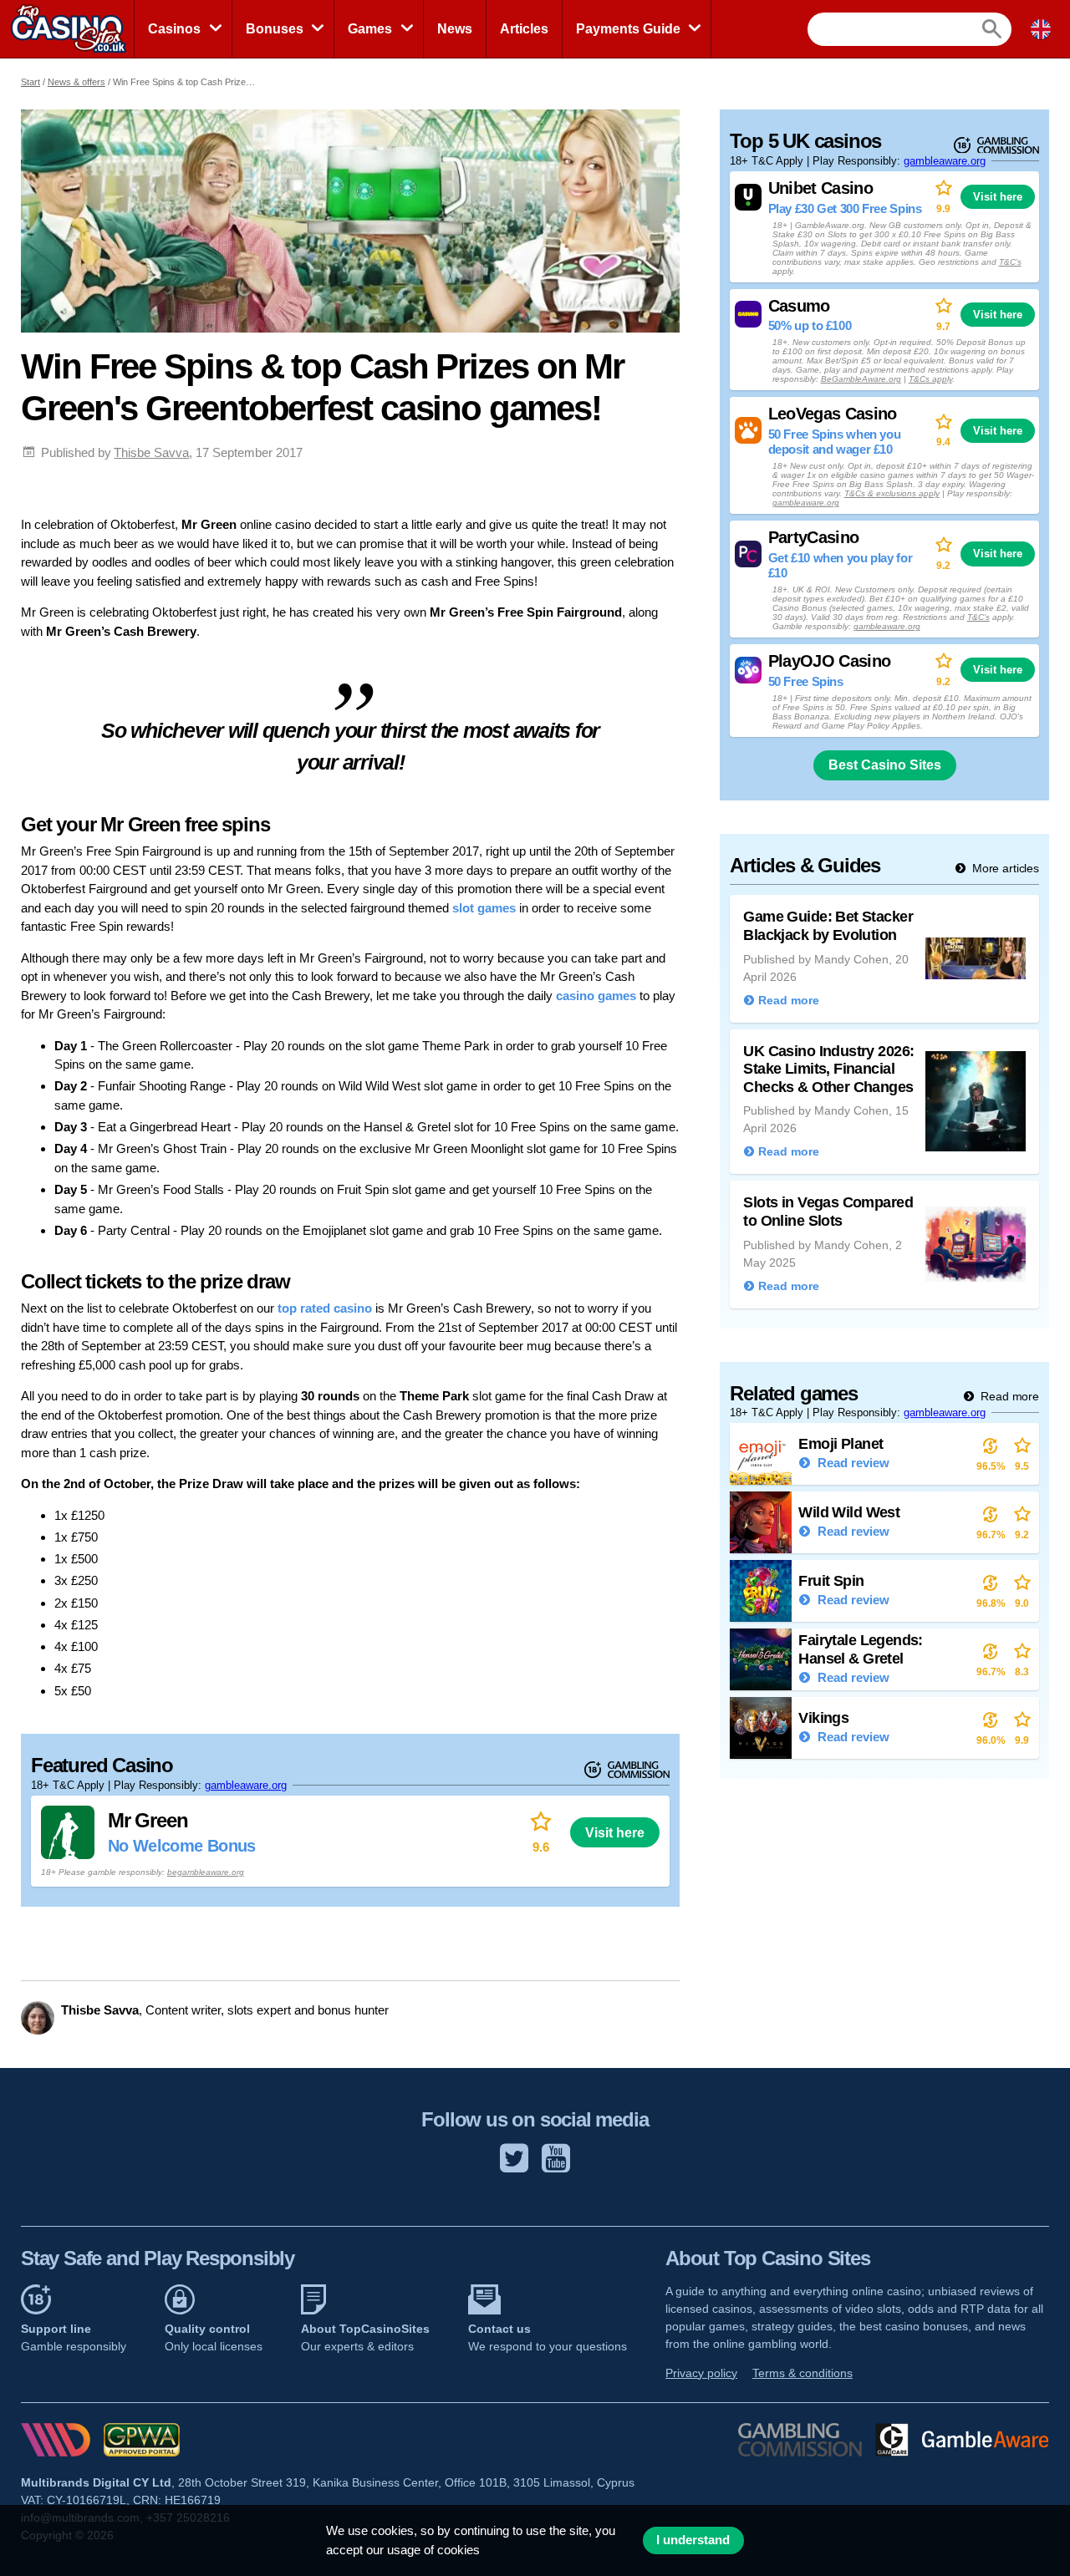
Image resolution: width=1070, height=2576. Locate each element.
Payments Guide (628, 29)
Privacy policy (701, 2373)
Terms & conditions (802, 2373)
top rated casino (325, 1308)
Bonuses (275, 29)
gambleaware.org (246, 1785)
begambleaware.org (206, 1872)
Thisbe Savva (151, 452)
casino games (596, 996)
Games (370, 29)
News (455, 29)
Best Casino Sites (885, 765)
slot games (484, 908)
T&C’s (1010, 262)
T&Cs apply (930, 379)
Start (31, 82)
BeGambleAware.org (861, 379)
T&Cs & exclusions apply (892, 493)
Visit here (615, 1832)
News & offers (76, 82)
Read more (1008, 1396)
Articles (524, 29)
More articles (1004, 868)
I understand (693, 2540)
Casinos (174, 29)
